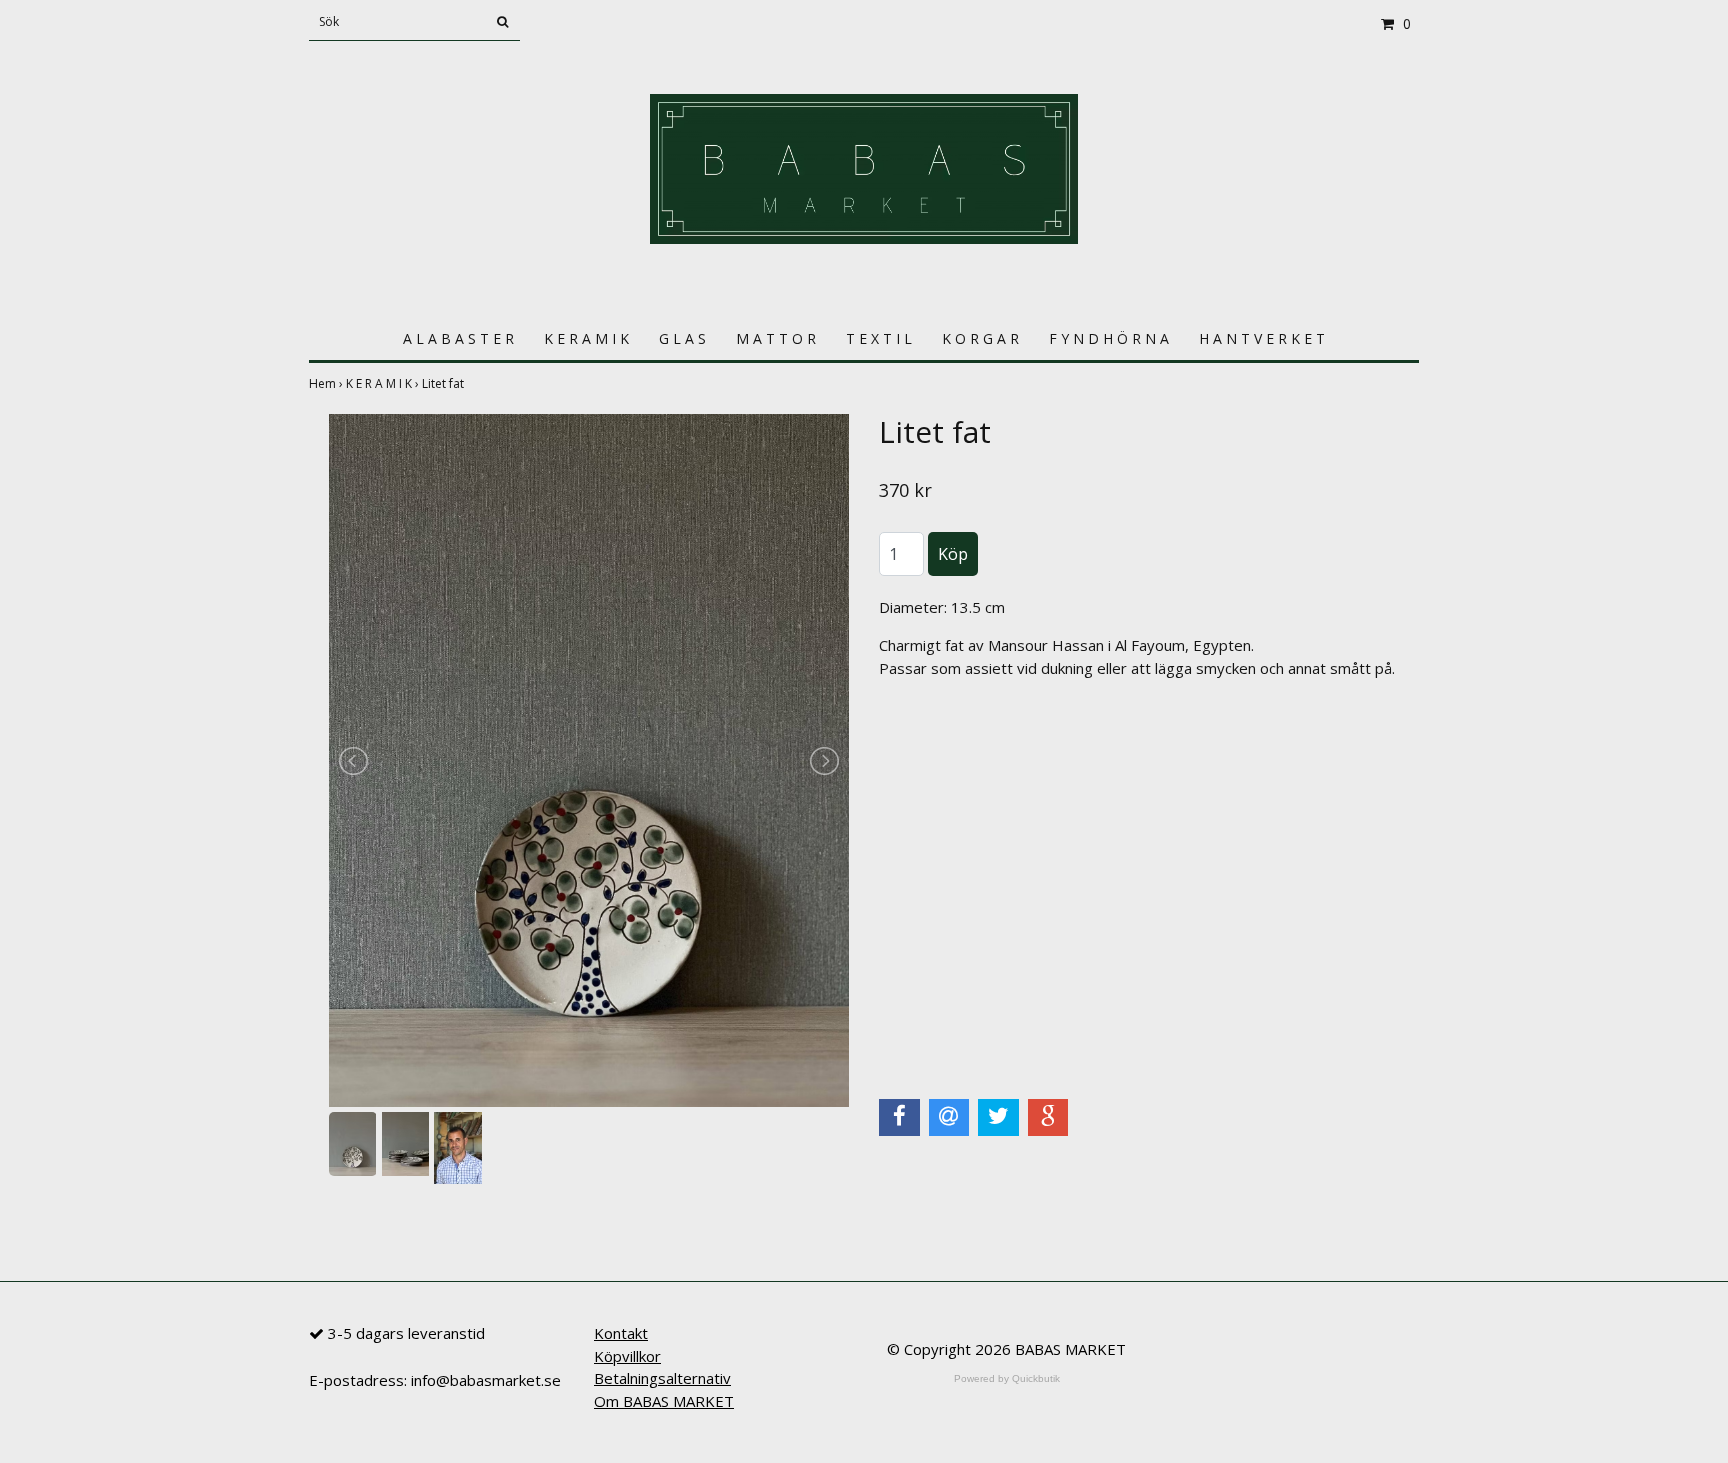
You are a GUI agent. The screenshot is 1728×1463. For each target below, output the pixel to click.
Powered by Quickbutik (1007, 1378)
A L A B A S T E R (458, 338)
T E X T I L (879, 338)
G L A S (682, 338)
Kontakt (621, 1333)
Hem (327, 383)
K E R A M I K (586, 338)
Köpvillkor (627, 1356)
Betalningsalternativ (662, 1378)
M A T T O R (776, 338)
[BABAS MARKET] (863, 167)
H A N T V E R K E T (1262, 338)
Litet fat (444, 383)
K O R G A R (980, 338)
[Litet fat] (589, 760)
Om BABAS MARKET (664, 1401)
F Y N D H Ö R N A (1109, 338)
